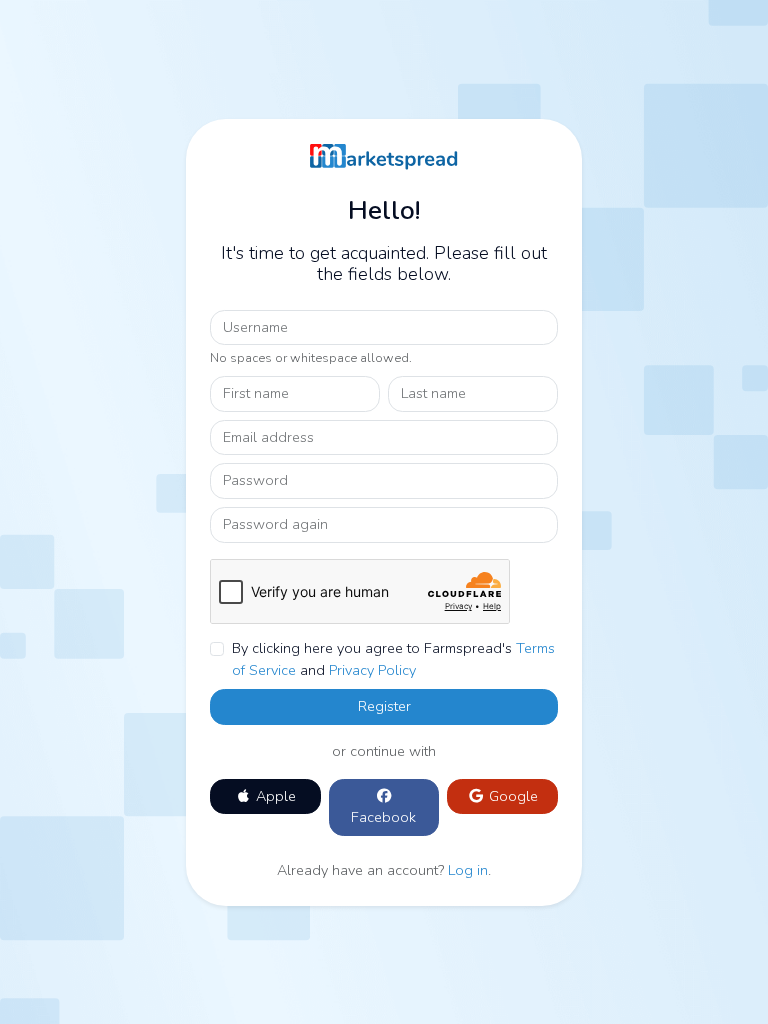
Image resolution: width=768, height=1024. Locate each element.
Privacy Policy (372, 670)
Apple (274, 796)
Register (384, 706)
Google (511, 796)
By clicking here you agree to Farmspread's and (393, 659)
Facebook (383, 817)
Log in (468, 870)
